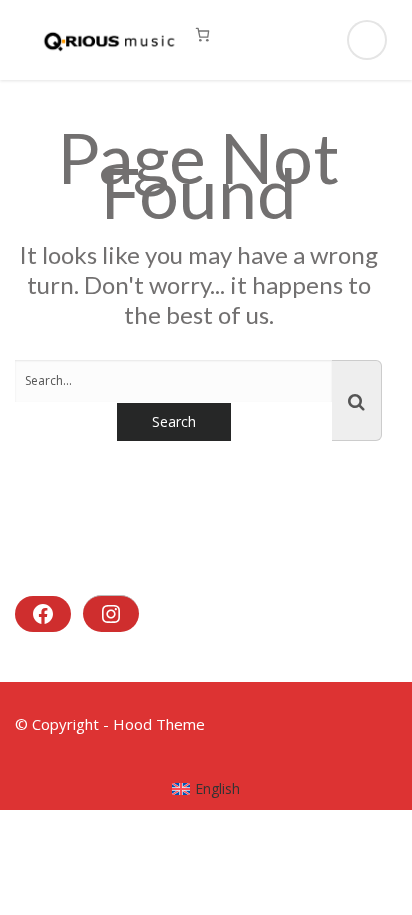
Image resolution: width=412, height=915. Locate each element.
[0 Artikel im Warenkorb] (202, 34)
